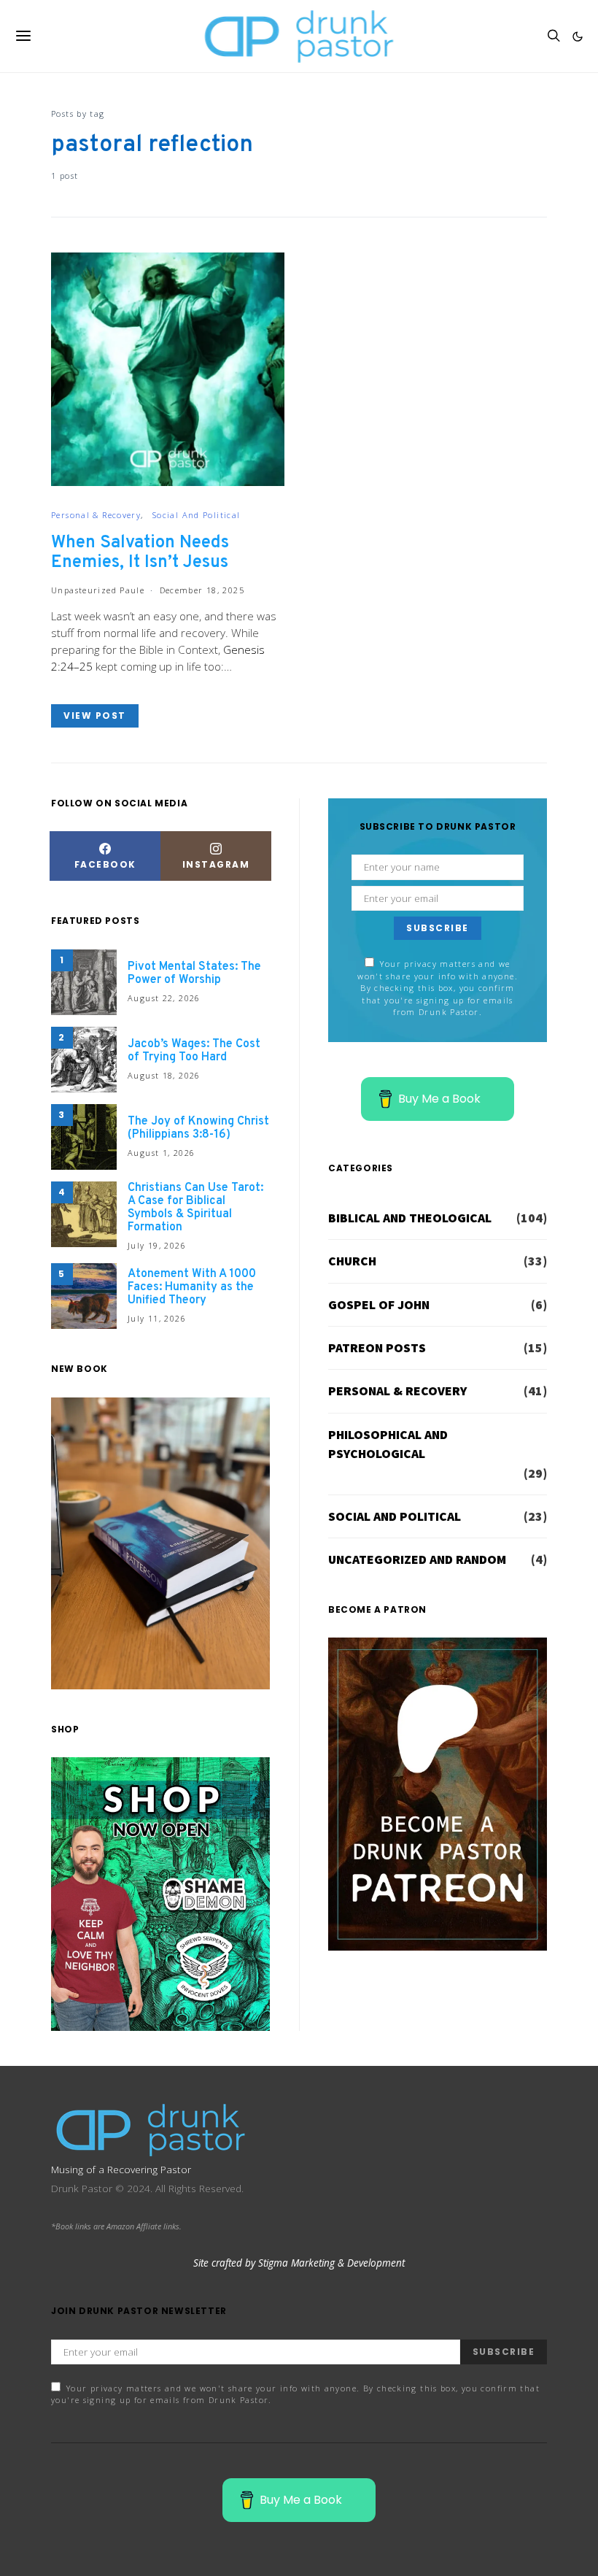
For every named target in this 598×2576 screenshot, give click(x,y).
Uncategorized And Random (417, 1559)
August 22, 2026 (164, 998)
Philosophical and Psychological (388, 1444)
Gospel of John (379, 1305)
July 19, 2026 (157, 1245)
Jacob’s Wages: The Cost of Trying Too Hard (194, 1051)
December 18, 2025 (202, 590)
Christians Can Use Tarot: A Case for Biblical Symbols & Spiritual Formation (195, 1208)
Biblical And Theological (410, 1218)
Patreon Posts (377, 1348)
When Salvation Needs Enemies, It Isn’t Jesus (140, 553)
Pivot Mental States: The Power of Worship (194, 973)
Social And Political (197, 515)
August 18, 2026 (164, 1075)
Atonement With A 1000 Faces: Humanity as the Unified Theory (192, 1287)
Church (352, 1261)
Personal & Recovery (96, 515)
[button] (578, 36)
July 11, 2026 (157, 1318)
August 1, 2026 (161, 1153)
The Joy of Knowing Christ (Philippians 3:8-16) (198, 1128)
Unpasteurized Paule (98, 590)
